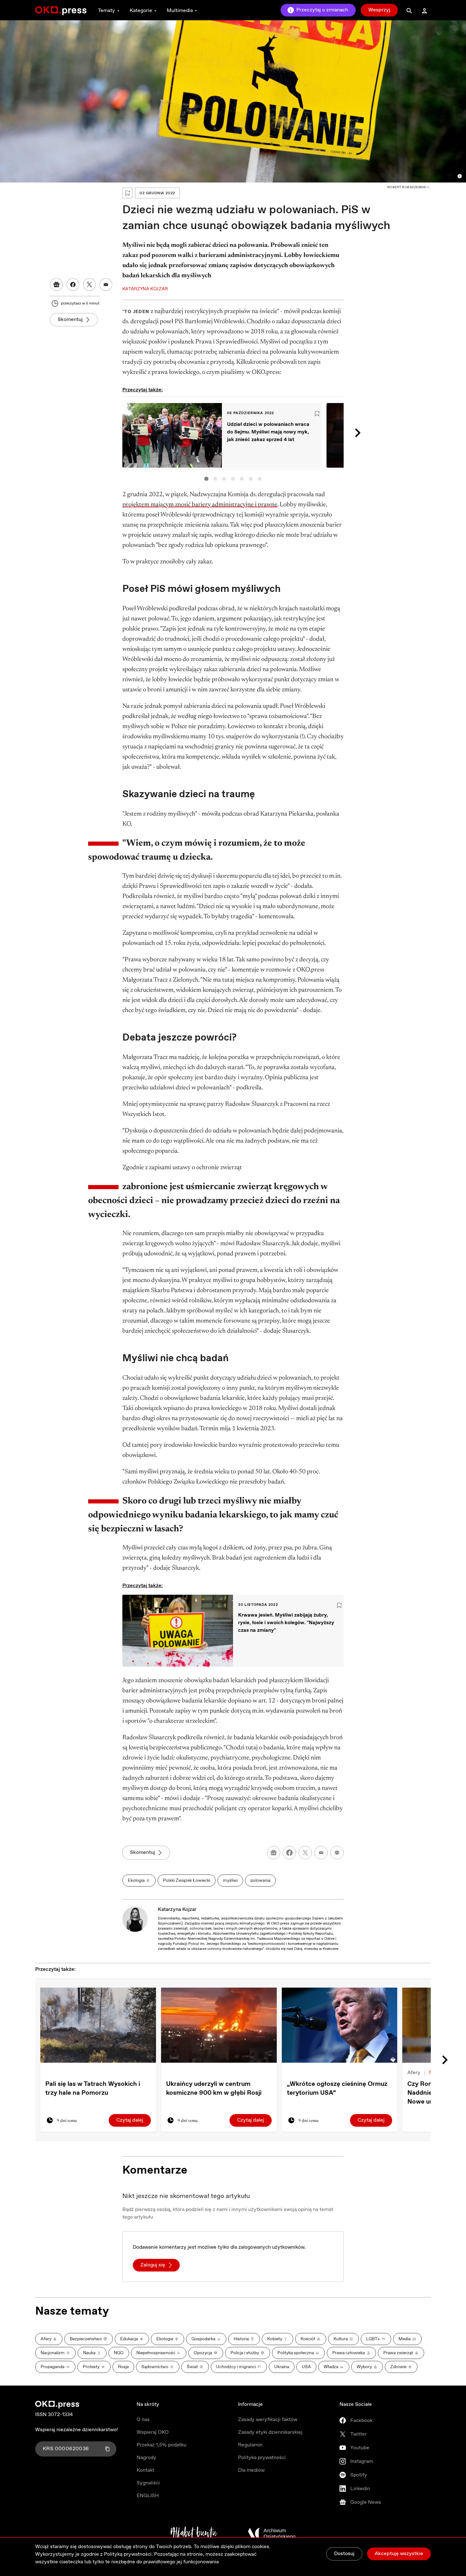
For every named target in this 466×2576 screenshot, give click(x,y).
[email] (321, 1853)
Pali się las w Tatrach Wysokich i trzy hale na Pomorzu (93, 2089)
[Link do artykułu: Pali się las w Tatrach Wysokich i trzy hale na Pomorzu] (98, 2025)
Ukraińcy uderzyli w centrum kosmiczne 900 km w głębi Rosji (214, 2089)
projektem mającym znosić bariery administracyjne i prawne (200, 505)
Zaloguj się (153, 2265)
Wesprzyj (379, 10)
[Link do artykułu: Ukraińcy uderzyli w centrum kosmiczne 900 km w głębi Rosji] (219, 2025)
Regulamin (250, 2445)
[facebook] (289, 1853)
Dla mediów (251, 2470)
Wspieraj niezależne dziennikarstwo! (77, 2430)
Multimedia (180, 11)
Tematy (107, 11)
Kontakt (146, 2470)
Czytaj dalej (130, 2120)
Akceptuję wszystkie (399, 2554)
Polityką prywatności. (128, 2554)
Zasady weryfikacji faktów (268, 2420)
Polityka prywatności (262, 2458)
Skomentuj (70, 320)
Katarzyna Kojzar (177, 1910)
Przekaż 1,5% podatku (162, 2445)
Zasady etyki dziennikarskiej (270, 2432)
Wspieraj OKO (153, 2432)
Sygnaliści (148, 2483)
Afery (414, 2073)
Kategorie (141, 11)
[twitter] (305, 1853)
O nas (143, 2420)
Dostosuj (344, 2554)
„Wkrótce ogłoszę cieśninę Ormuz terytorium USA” (337, 2089)
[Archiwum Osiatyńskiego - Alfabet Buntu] (194, 2534)
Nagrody (146, 2458)
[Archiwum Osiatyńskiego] (272, 2534)
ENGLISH (148, 2496)
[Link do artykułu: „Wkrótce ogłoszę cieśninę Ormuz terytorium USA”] (340, 2025)
